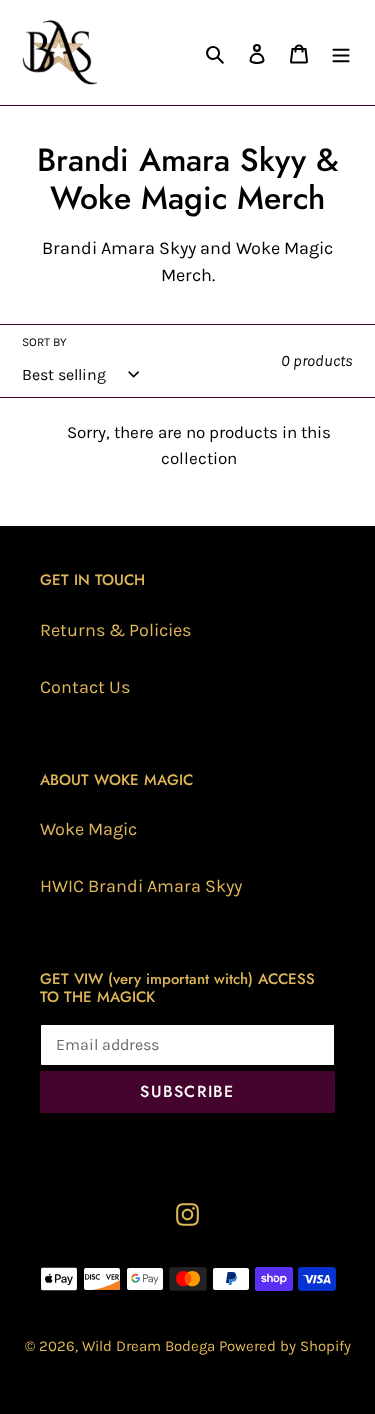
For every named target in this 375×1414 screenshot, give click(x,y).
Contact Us (85, 687)
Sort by (44, 342)
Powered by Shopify (285, 1346)
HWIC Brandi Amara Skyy (141, 886)
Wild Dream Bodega (148, 1346)
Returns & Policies (115, 630)
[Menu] (341, 52)
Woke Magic (88, 829)
